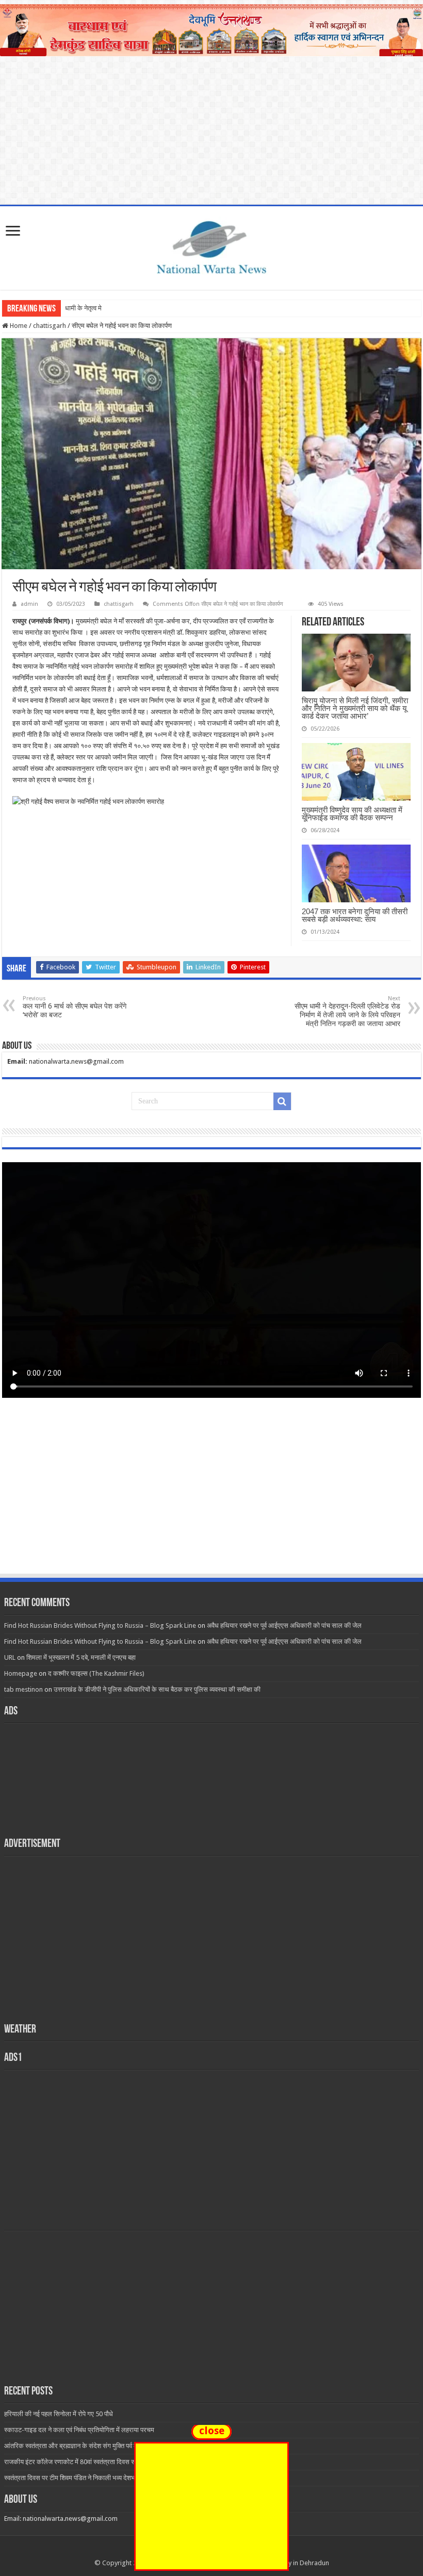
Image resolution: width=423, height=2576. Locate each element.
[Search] (282, 1101)
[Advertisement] (211, 1495)
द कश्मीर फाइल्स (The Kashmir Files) (96, 1673)
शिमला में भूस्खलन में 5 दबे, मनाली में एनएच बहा (81, 1657)
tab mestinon (23, 1689)
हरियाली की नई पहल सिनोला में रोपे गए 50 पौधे (59, 2414)
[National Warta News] (211, 246)
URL (10, 1657)
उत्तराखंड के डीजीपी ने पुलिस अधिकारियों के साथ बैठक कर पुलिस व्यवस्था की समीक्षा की (157, 1689)
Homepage (21, 1673)
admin (29, 604)
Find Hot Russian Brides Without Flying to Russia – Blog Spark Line (100, 1625)
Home (18, 326)
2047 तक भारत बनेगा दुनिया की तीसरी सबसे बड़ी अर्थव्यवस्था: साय (355, 915)
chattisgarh (50, 326)
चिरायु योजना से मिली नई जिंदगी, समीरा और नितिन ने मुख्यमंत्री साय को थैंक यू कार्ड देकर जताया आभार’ (355, 708)
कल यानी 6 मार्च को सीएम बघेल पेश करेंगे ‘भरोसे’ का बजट (75, 1007)
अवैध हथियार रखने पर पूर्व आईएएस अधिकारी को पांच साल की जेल (284, 1625)
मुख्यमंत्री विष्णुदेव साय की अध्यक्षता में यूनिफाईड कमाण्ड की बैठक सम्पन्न (352, 814)
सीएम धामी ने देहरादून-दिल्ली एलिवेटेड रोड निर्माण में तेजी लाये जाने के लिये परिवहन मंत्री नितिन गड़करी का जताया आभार (347, 1011)
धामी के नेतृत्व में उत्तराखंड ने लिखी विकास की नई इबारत (130, 308)
